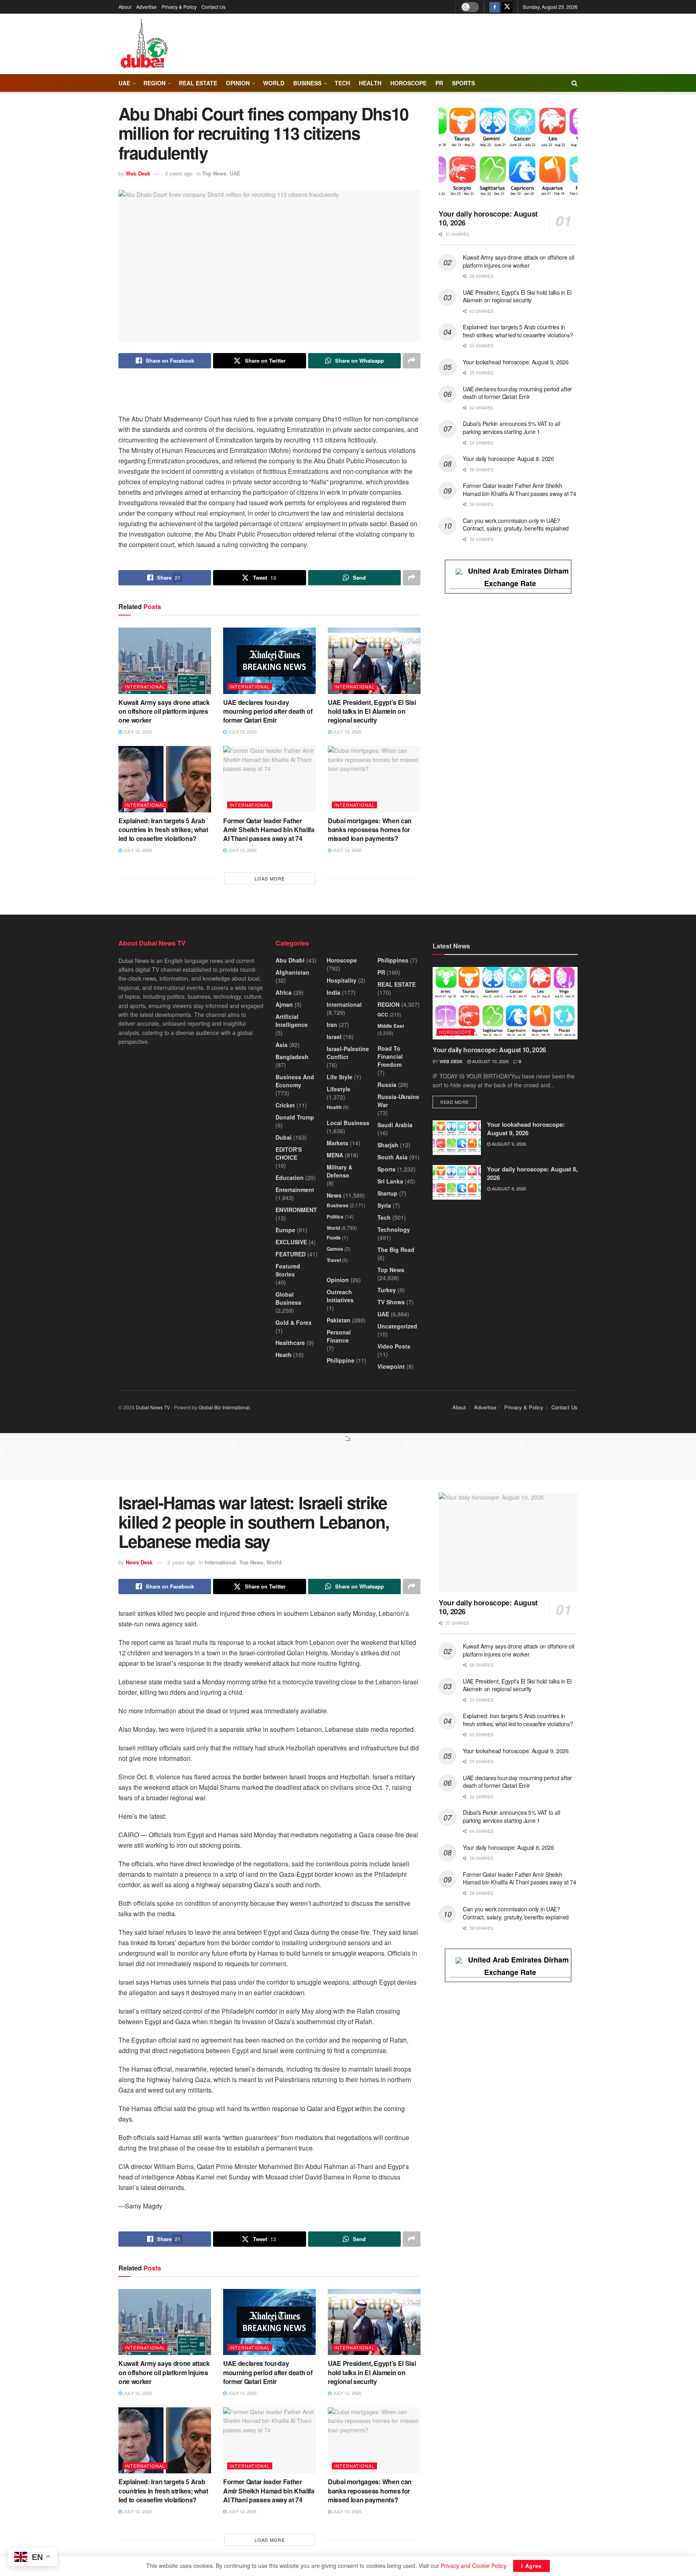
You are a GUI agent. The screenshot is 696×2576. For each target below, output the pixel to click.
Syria (384, 1205)
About (125, 7)
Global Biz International (224, 1407)
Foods (334, 1237)
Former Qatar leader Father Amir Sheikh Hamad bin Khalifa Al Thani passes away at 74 (269, 830)
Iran (332, 1025)
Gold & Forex (294, 1322)
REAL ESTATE (198, 83)
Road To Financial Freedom (390, 1056)
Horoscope (408, 83)
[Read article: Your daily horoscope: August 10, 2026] (508, 154)
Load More (270, 878)
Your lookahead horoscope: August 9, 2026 (516, 362)
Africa (284, 992)
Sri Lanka (390, 1181)
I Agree (531, 2566)
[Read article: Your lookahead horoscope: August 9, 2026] (457, 1138)
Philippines (393, 960)
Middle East (391, 1026)
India (333, 992)
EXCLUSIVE (291, 1242)
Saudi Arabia (395, 1125)
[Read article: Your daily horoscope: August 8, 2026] (457, 1182)
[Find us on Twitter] (507, 7)
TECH (342, 83)
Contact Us (213, 7)
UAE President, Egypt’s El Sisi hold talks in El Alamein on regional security (372, 711)
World (274, 83)
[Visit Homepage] (144, 44)
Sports (463, 83)
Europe (285, 1230)
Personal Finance (339, 1336)
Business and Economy (295, 1081)
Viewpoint (391, 1366)
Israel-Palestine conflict (348, 1053)
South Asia (393, 1157)
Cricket (285, 1105)
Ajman (284, 1004)
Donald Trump (295, 1117)
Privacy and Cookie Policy (473, 2566)
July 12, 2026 (137, 731)
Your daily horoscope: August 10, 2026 (488, 218)
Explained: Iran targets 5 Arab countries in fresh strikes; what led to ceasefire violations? (163, 830)
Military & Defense (340, 1171)
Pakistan (339, 1320)
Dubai (284, 1137)
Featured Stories (288, 1270)
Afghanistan (292, 972)
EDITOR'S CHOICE (289, 1153)
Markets (338, 1143)
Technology (394, 1229)
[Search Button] (575, 83)
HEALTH (370, 83)
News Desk (139, 1562)
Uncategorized (397, 1326)
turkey (387, 1290)
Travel (334, 1260)
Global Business (288, 1298)
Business (307, 83)
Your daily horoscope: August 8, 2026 (509, 459)
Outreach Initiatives (340, 1296)
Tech (384, 1217)
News (334, 1195)
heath (284, 1355)
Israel (334, 1037)
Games (335, 1249)
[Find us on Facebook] (495, 7)
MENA (335, 1155)
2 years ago (179, 173)
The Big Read (396, 1250)
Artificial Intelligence (292, 1020)
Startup (387, 1193)
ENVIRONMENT (296, 1210)
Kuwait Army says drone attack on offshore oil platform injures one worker (164, 711)
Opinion (238, 83)
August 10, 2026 (490, 1061)
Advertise (146, 7)
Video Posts (394, 1346)
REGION (154, 83)
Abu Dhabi (290, 960)
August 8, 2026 (508, 1188)
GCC (383, 1014)
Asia (282, 1045)
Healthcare (290, 1343)
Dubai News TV (153, 1407)
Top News (214, 173)
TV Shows (391, 1302)
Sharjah (388, 1145)
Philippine (341, 1360)
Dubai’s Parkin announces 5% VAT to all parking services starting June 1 (511, 428)
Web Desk (138, 173)
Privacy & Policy (179, 7)
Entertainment (295, 1190)
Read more (458, 1102)
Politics (335, 1217)
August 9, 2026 (508, 1144)
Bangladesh (292, 1057)
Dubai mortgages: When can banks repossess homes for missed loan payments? (370, 830)
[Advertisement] (348, 1460)
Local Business (348, 1123)
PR (439, 83)
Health (334, 1107)
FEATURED (291, 1254)
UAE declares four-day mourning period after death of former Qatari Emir (268, 711)
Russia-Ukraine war (398, 1101)
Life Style (340, 1077)
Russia (387, 1085)
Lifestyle (339, 1089)
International (145, 686)
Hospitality (342, 980)
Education (290, 1177)
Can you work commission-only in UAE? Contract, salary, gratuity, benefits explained (516, 525)
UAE (124, 83)
